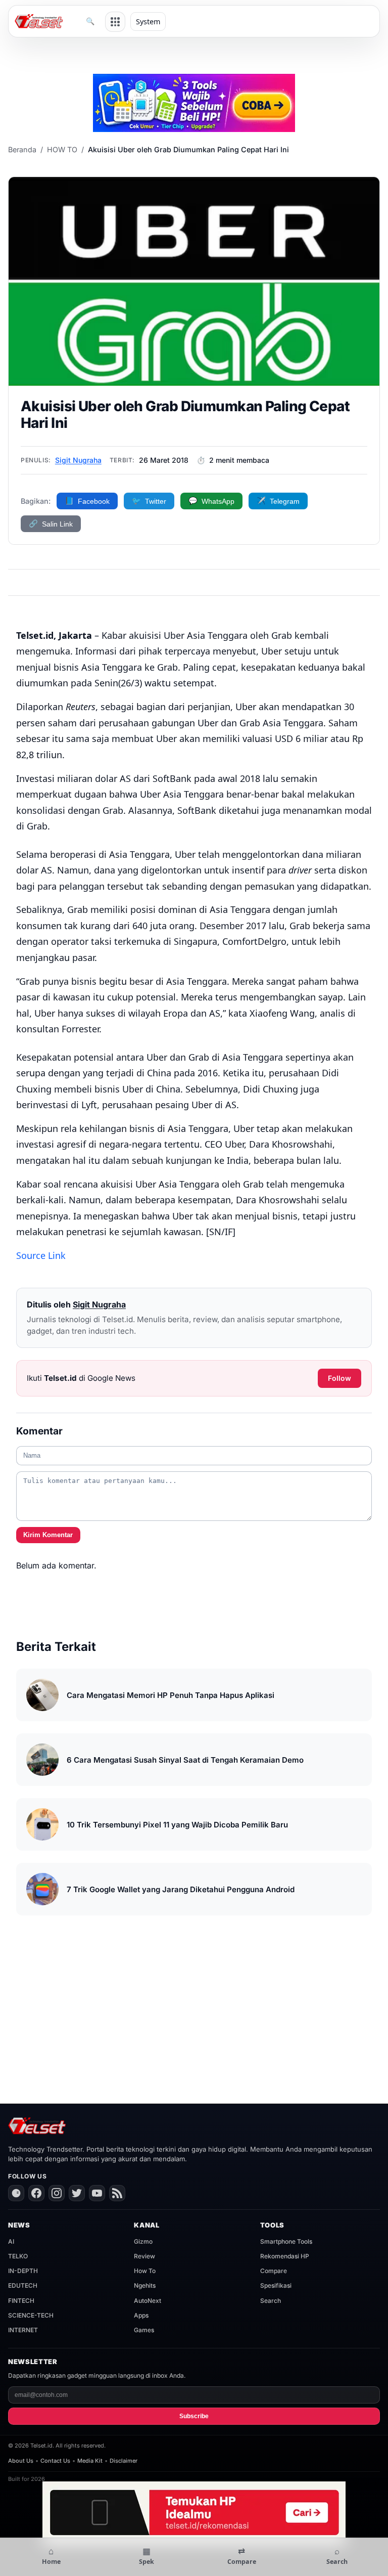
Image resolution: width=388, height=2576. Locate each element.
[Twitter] (77, 2193)
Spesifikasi (276, 2285)
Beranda (22, 149)
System (148, 21)
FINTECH (21, 2301)
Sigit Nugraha (78, 460)
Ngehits (145, 2285)
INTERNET (23, 2330)
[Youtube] (97, 2193)
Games (144, 2330)
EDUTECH (23, 2285)
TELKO (18, 2256)
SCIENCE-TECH (31, 2315)
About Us (21, 2461)
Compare (274, 2271)
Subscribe (194, 2416)
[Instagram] (57, 2193)
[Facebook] (36, 2193)
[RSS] (117, 2193)
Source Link (41, 1255)
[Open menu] (115, 22)
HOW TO (62, 149)
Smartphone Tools (286, 2241)
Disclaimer (124, 2461)
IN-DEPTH (23, 2271)
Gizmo (143, 2241)
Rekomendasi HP (285, 2256)
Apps (141, 2315)
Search (271, 2301)
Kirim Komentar (48, 1535)
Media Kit (90, 2461)
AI (11, 2241)
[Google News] (16, 2193)
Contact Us (55, 2461)
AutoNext (148, 2301)
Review (144, 2256)
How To (145, 2271)
